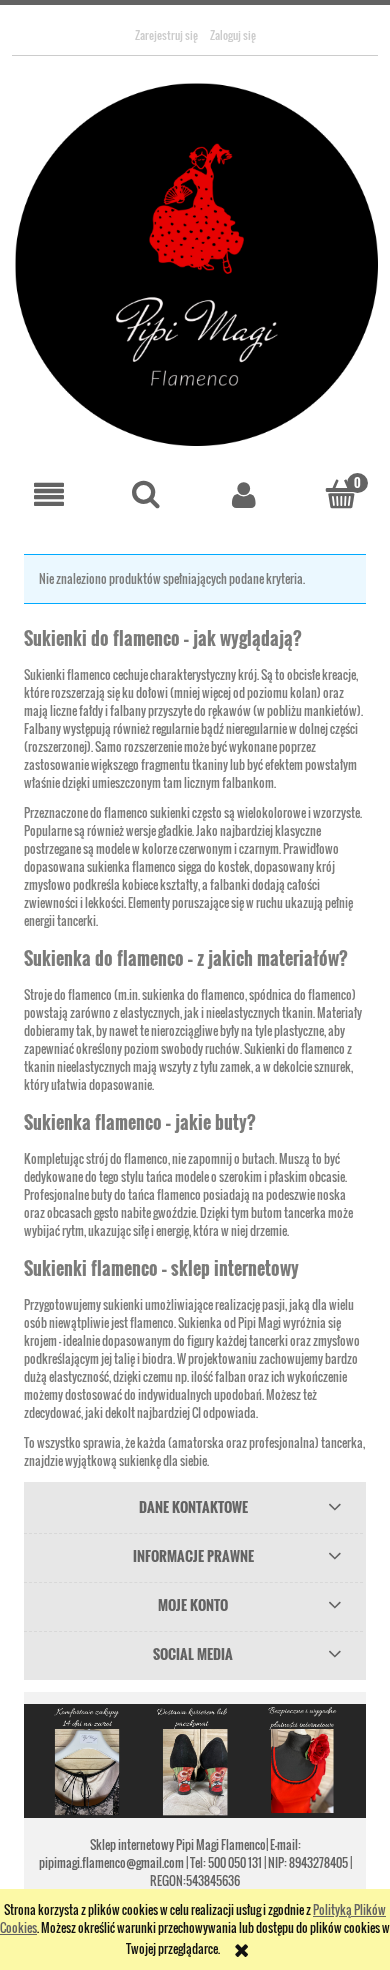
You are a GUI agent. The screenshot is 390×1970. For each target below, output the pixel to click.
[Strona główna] (195, 263)
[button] (49, 494)
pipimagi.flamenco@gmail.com (112, 1862)
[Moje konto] (244, 494)
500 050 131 (235, 1862)
